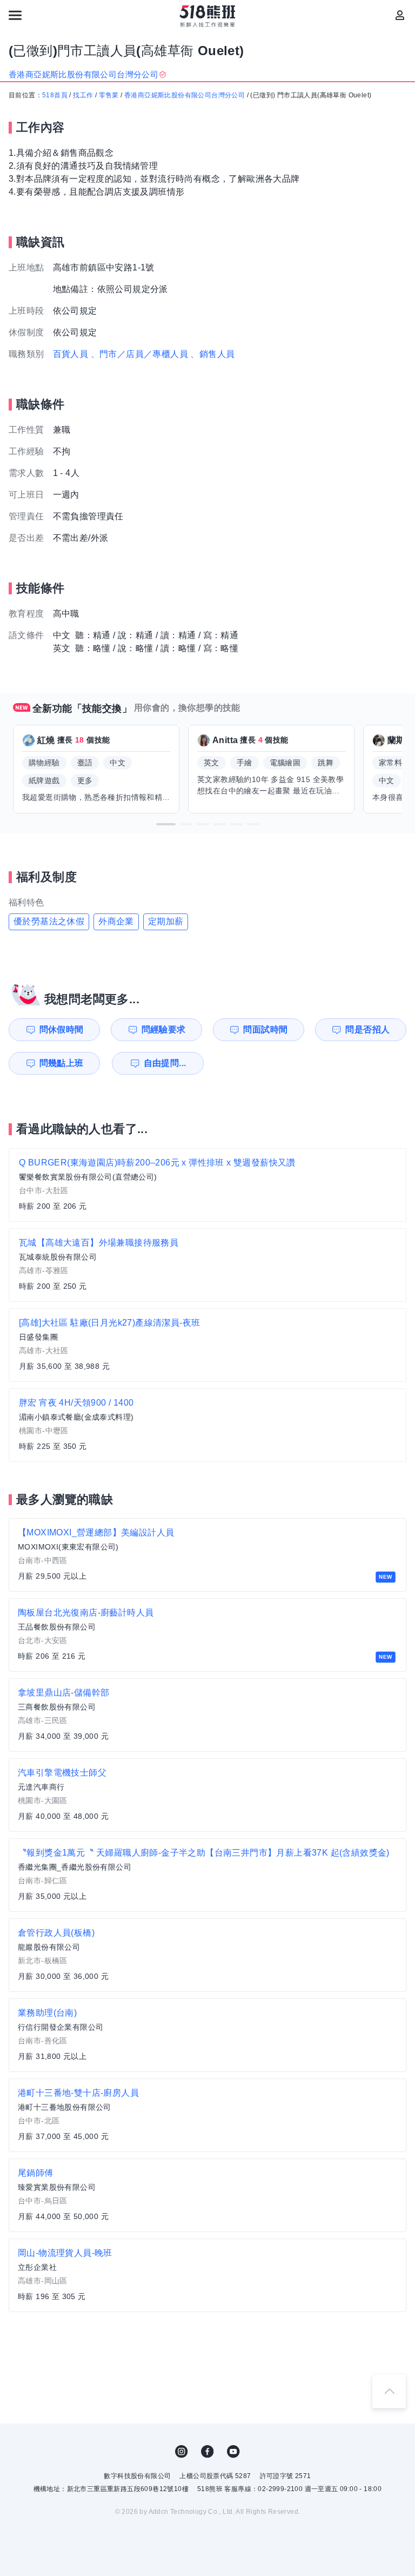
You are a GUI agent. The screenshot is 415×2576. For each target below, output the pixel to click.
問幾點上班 (62, 1063)
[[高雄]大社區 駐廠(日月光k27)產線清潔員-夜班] (207, 1345)
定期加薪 (166, 921)
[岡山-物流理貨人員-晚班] (207, 2275)
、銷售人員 (212, 354)
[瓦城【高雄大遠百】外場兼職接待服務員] (207, 1265)
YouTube (233, 2452)
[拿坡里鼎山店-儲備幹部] (207, 1715)
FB (207, 2452)
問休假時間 (62, 1029)
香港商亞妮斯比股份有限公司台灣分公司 (185, 95)
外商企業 (116, 921)
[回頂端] (389, 2391)
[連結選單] (15, 15)
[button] (166, 824)
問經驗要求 (164, 1029)
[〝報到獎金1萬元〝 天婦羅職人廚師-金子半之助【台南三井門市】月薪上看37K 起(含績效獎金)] (207, 1875)
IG (182, 2452)
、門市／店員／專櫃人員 (139, 354)
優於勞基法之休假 (49, 921)
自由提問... (165, 1063)
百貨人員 (71, 354)
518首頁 (55, 95)
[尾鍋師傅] (207, 2195)
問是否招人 (367, 1029)
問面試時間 (265, 1029)
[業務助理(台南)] (207, 2035)
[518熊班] (208, 16)
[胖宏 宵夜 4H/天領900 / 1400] (207, 1425)
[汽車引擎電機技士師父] (207, 1795)
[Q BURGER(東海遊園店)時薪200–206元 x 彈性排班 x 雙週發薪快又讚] (207, 1185)
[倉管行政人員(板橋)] (207, 1955)
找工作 (83, 95)
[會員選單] (400, 15)
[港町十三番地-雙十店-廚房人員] (207, 2115)
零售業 (109, 95)
